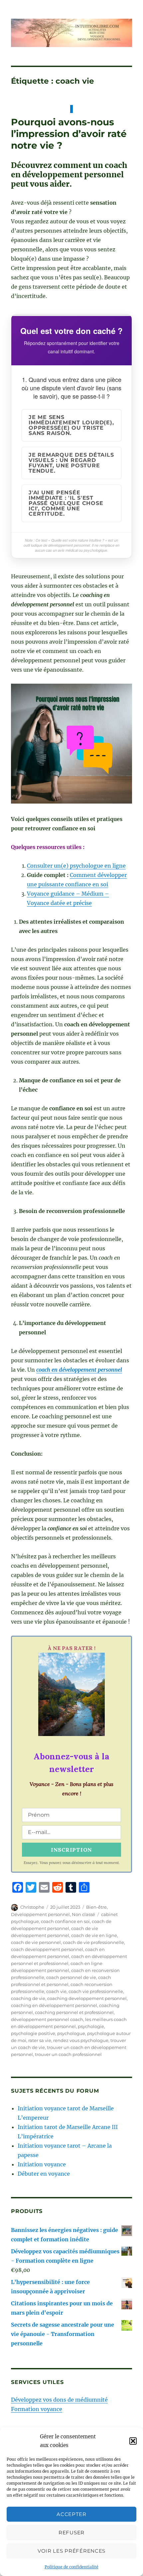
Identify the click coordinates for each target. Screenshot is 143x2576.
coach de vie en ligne (94, 1935)
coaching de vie (28, 1998)
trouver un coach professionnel (68, 2054)
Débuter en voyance (44, 2174)
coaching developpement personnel (87, 1998)
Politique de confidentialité (71, 2567)
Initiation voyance (42, 2164)
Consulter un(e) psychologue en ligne (76, 866)
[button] (133, 2441)
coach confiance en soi (65, 1921)
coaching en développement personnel (54, 2005)
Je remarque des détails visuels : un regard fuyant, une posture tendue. (71, 463)
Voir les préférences (71, 2551)
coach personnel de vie (71, 1977)
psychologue (71, 2033)
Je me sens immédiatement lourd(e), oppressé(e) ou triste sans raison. (71, 425)
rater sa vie (40, 2040)
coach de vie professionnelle (93, 1942)
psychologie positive (33, 2033)
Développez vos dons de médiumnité (59, 2400)
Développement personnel (40, 1914)
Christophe (32, 1907)
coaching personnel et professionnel (74, 2012)
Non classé (83, 1914)
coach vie (56, 1991)
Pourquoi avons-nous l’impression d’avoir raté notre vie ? (69, 134)
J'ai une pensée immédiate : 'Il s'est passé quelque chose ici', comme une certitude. (66, 503)
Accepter (71, 2514)
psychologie (91, 2026)
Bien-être (96, 1907)
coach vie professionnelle (96, 1991)
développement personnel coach (47, 2019)
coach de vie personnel (36, 1942)
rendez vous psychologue (81, 2040)
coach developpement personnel (47, 1949)
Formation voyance (37, 2409)
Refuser (71, 2532)
